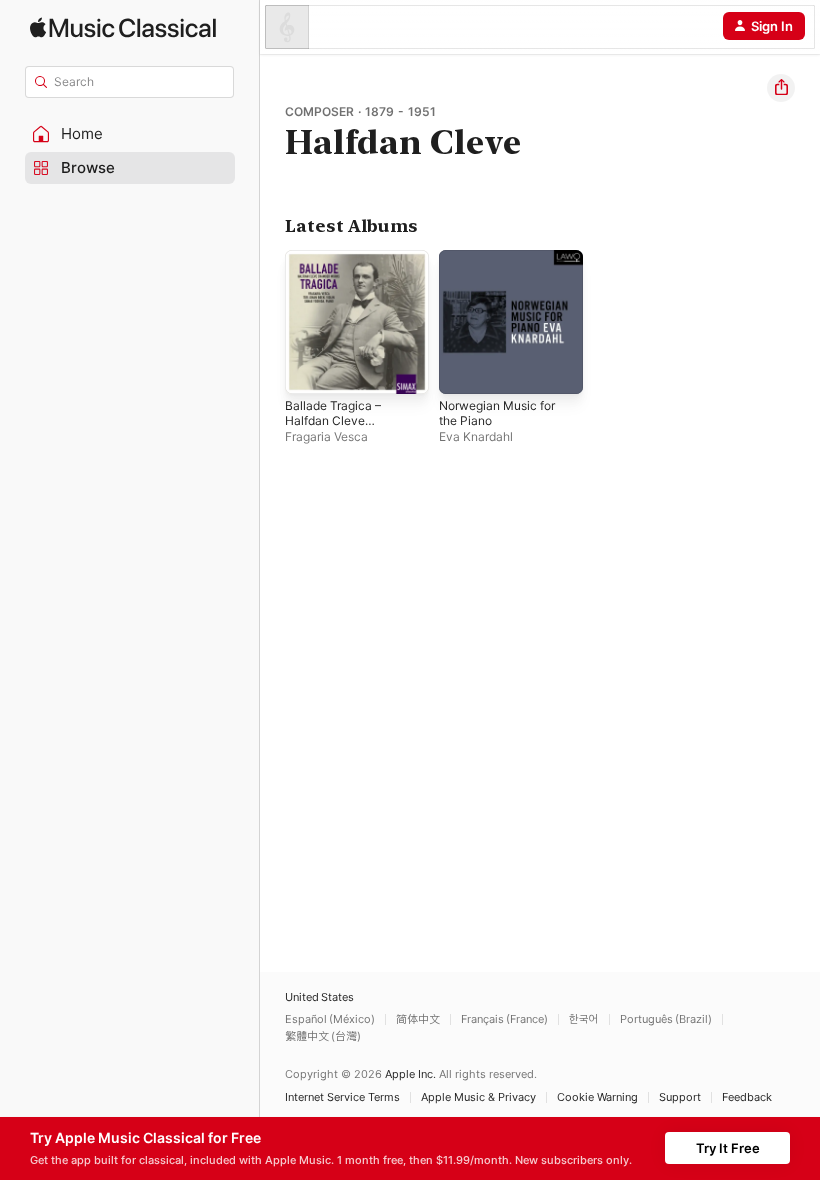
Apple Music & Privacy (478, 1097)
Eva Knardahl (476, 436)
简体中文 (418, 1019)
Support (680, 1097)
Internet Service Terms (342, 1097)
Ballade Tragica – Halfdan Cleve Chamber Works (333, 420)
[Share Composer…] (781, 88)
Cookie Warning (597, 1097)
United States (319, 997)
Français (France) (504, 1019)
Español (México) (330, 1019)
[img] (123, 27)
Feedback (747, 1097)
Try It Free (728, 1148)
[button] (130, 134)
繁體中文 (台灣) (323, 1036)
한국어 (584, 1019)
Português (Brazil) (666, 1019)
